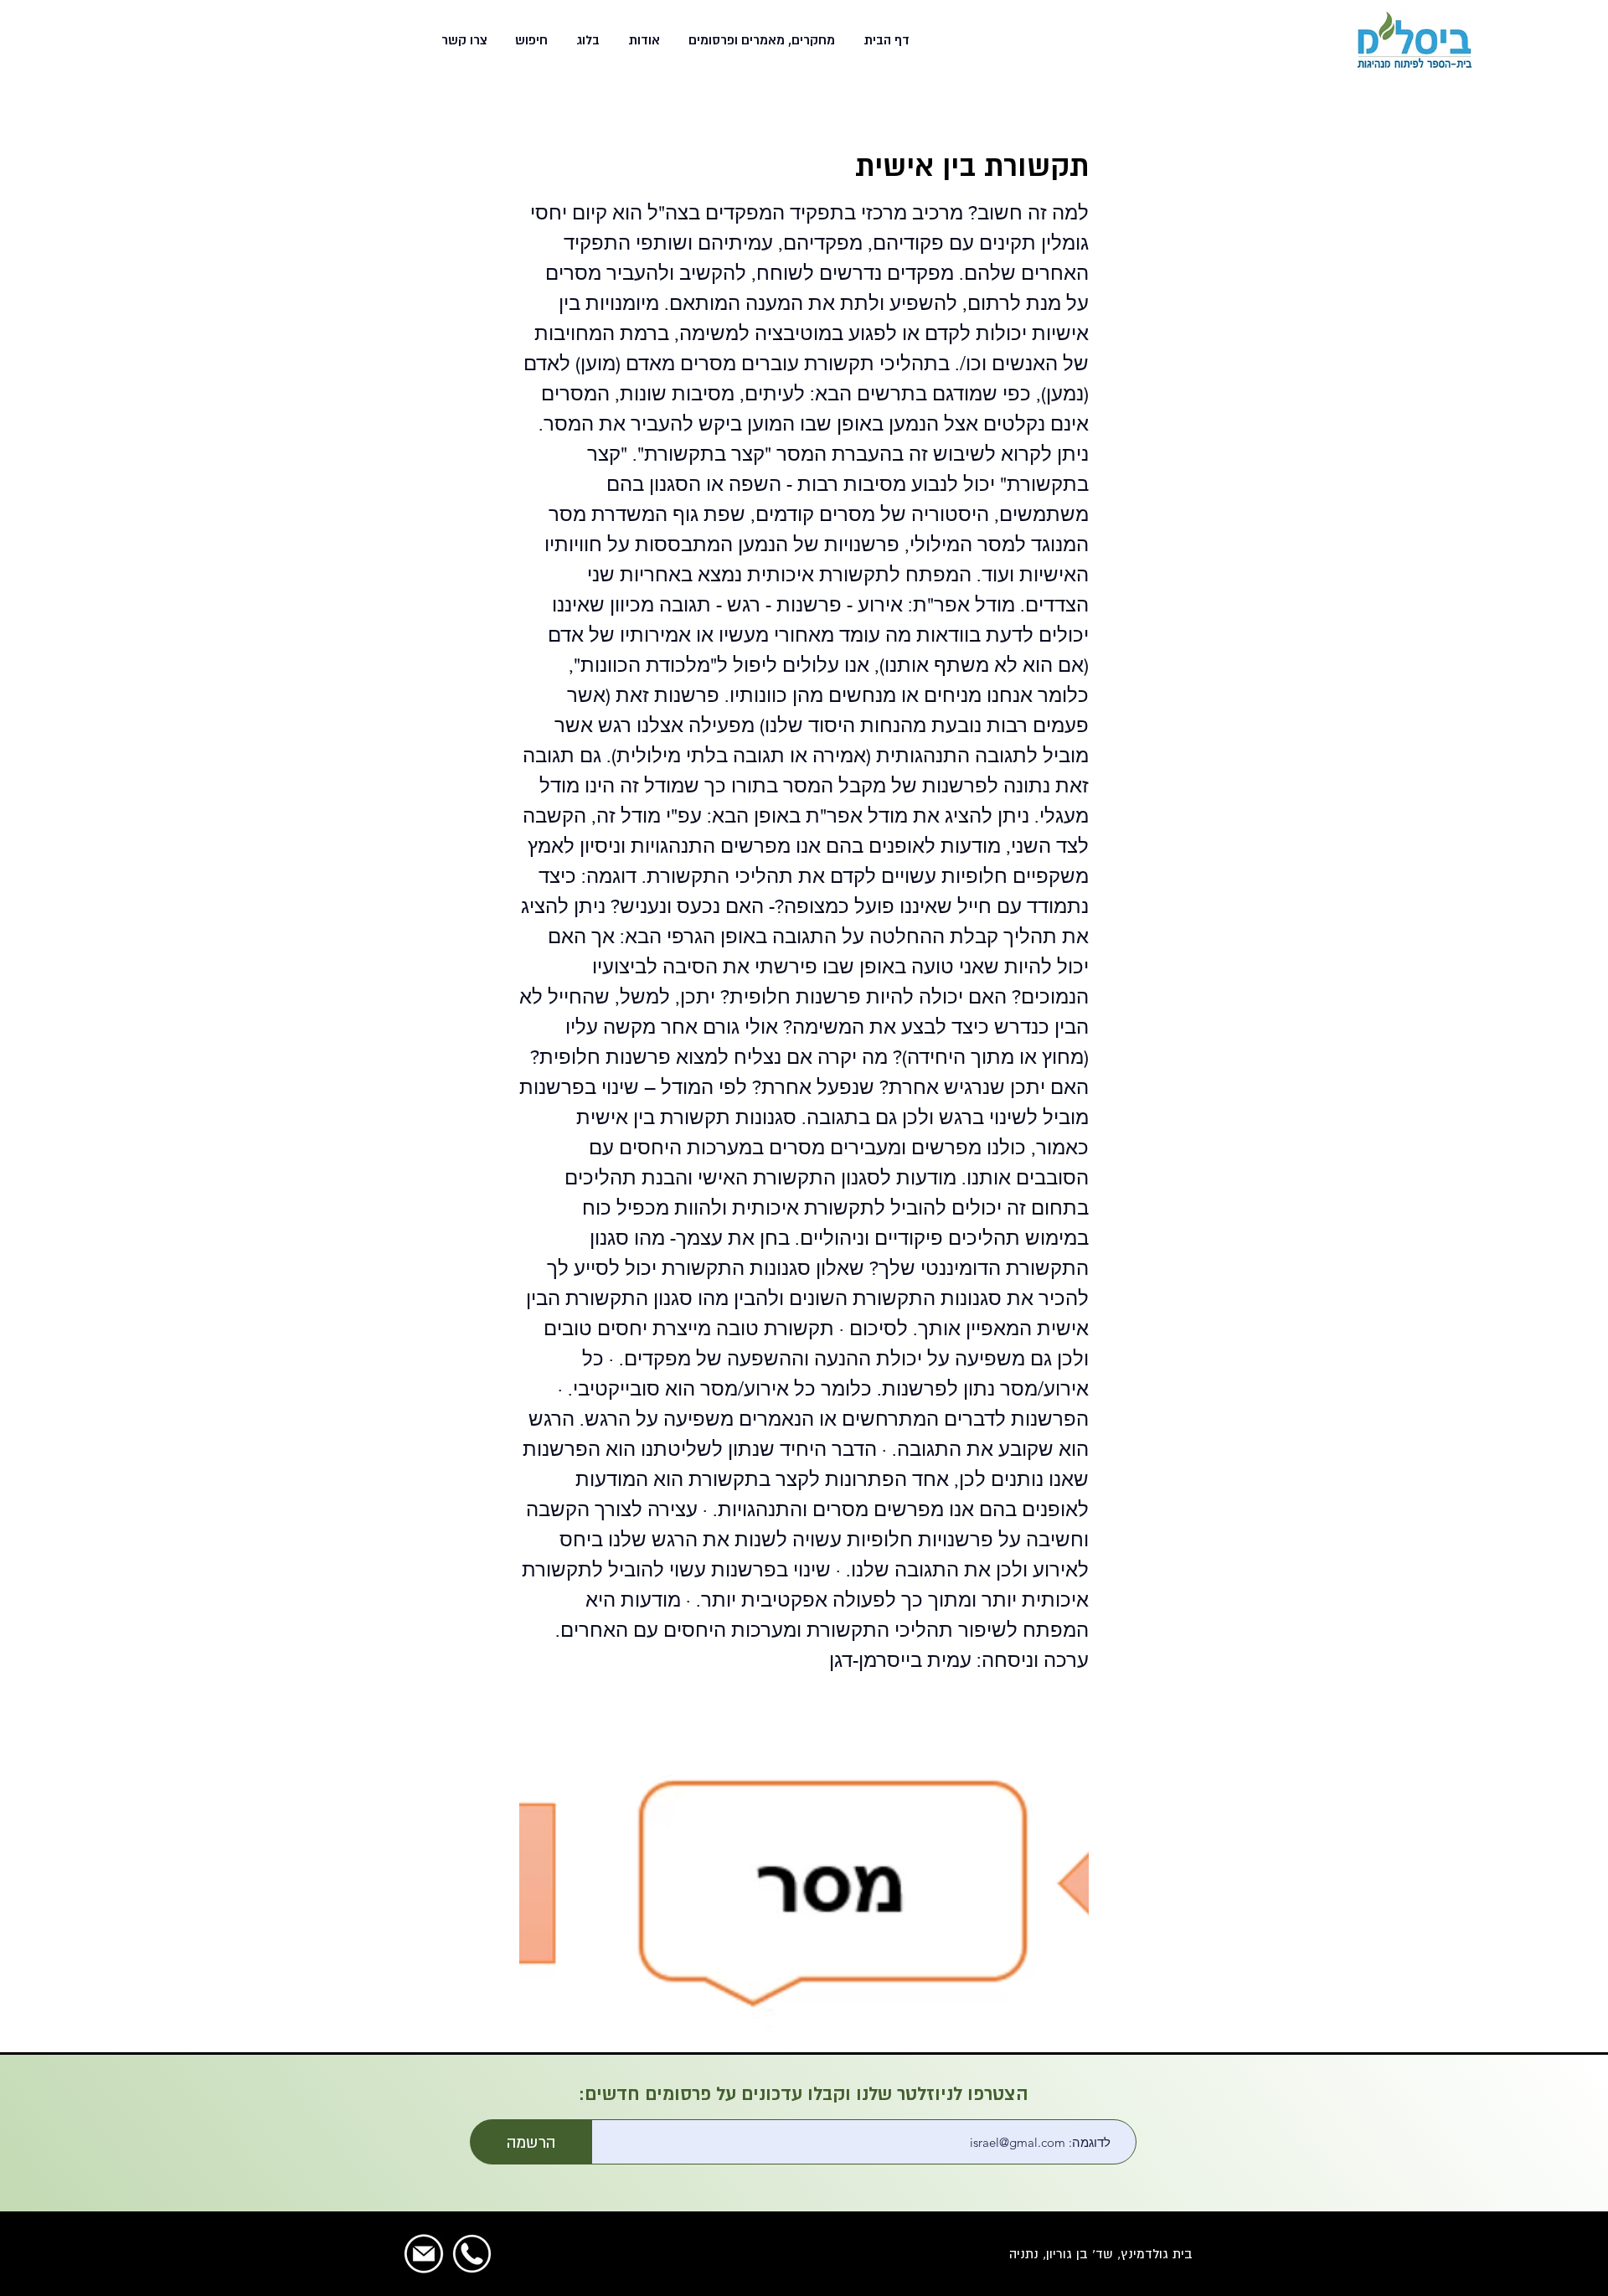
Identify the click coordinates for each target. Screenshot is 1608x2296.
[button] (760, 40)
